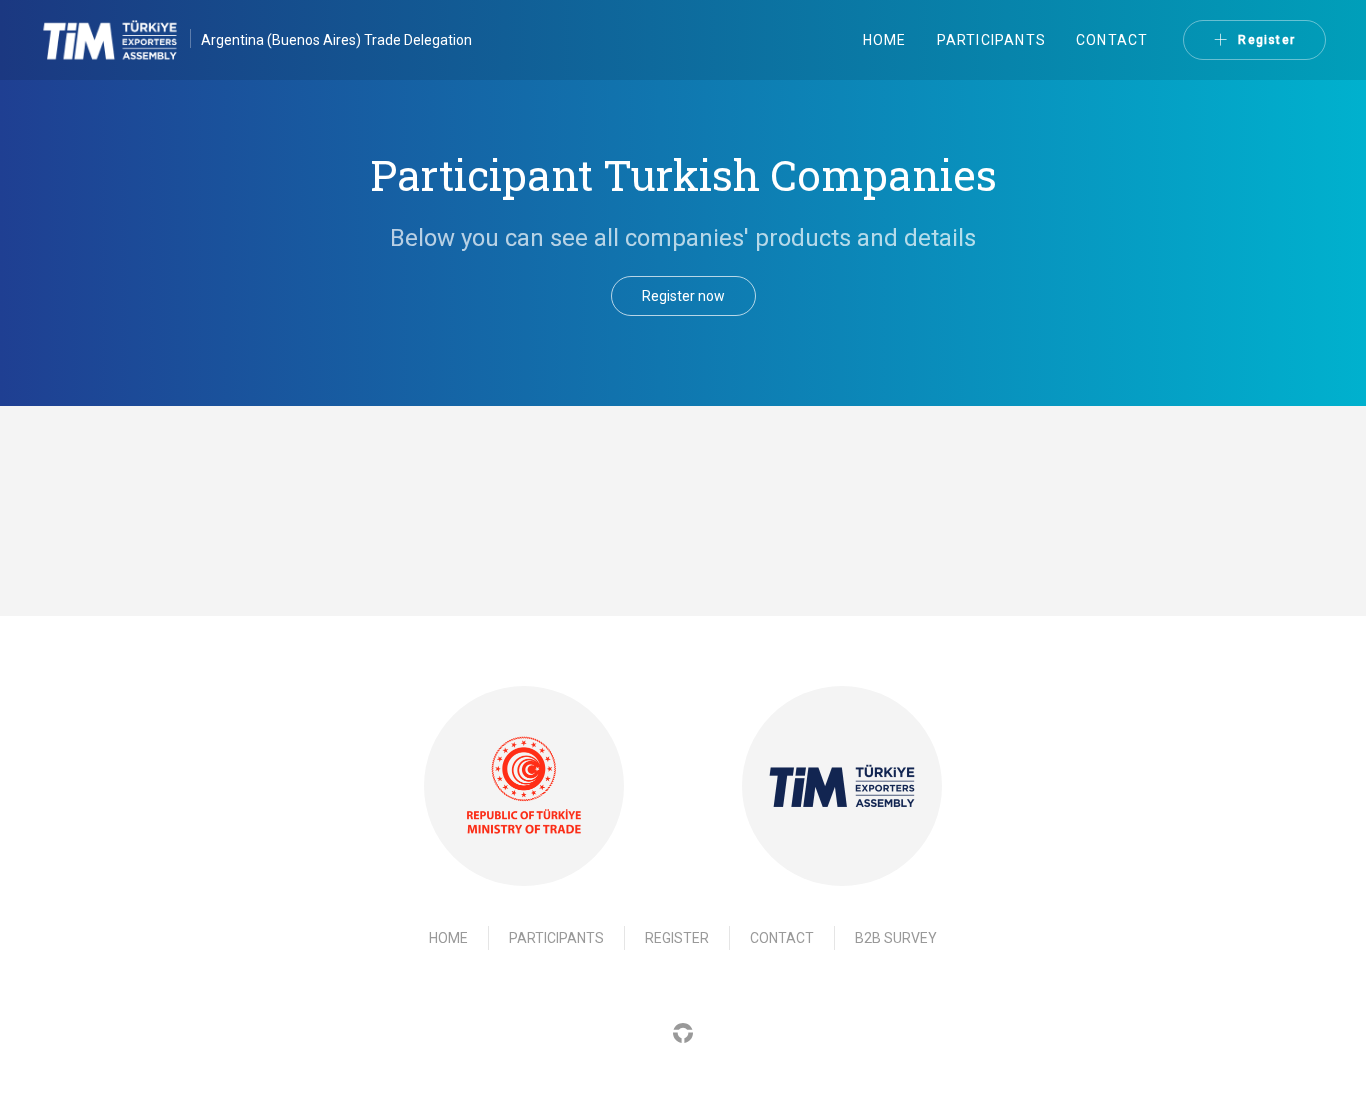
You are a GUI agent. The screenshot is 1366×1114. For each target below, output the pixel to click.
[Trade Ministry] (524, 786)
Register (1266, 40)
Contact (1112, 40)
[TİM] (842, 786)
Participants (991, 40)
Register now (683, 296)
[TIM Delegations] (120, 40)
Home (885, 40)
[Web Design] (683, 1031)
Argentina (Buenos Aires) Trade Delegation (336, 40)
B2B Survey (896, 938)
